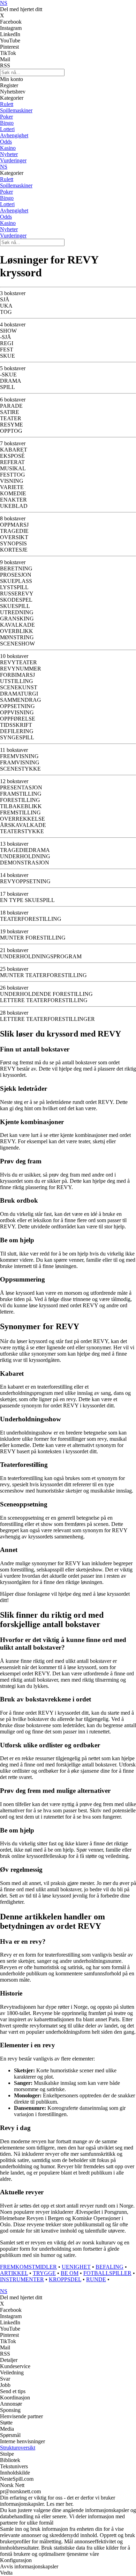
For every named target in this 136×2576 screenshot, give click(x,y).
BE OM (70, 2273)
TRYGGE (44, 2273)
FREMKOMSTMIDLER (28, 2267)
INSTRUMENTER (22, 2279)
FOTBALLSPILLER (107, 2273)
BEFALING (109, 2267)
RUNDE (96, 2279)
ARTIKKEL (14, 2273)
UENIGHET (76, 2267)
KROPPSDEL (65, 2279)
